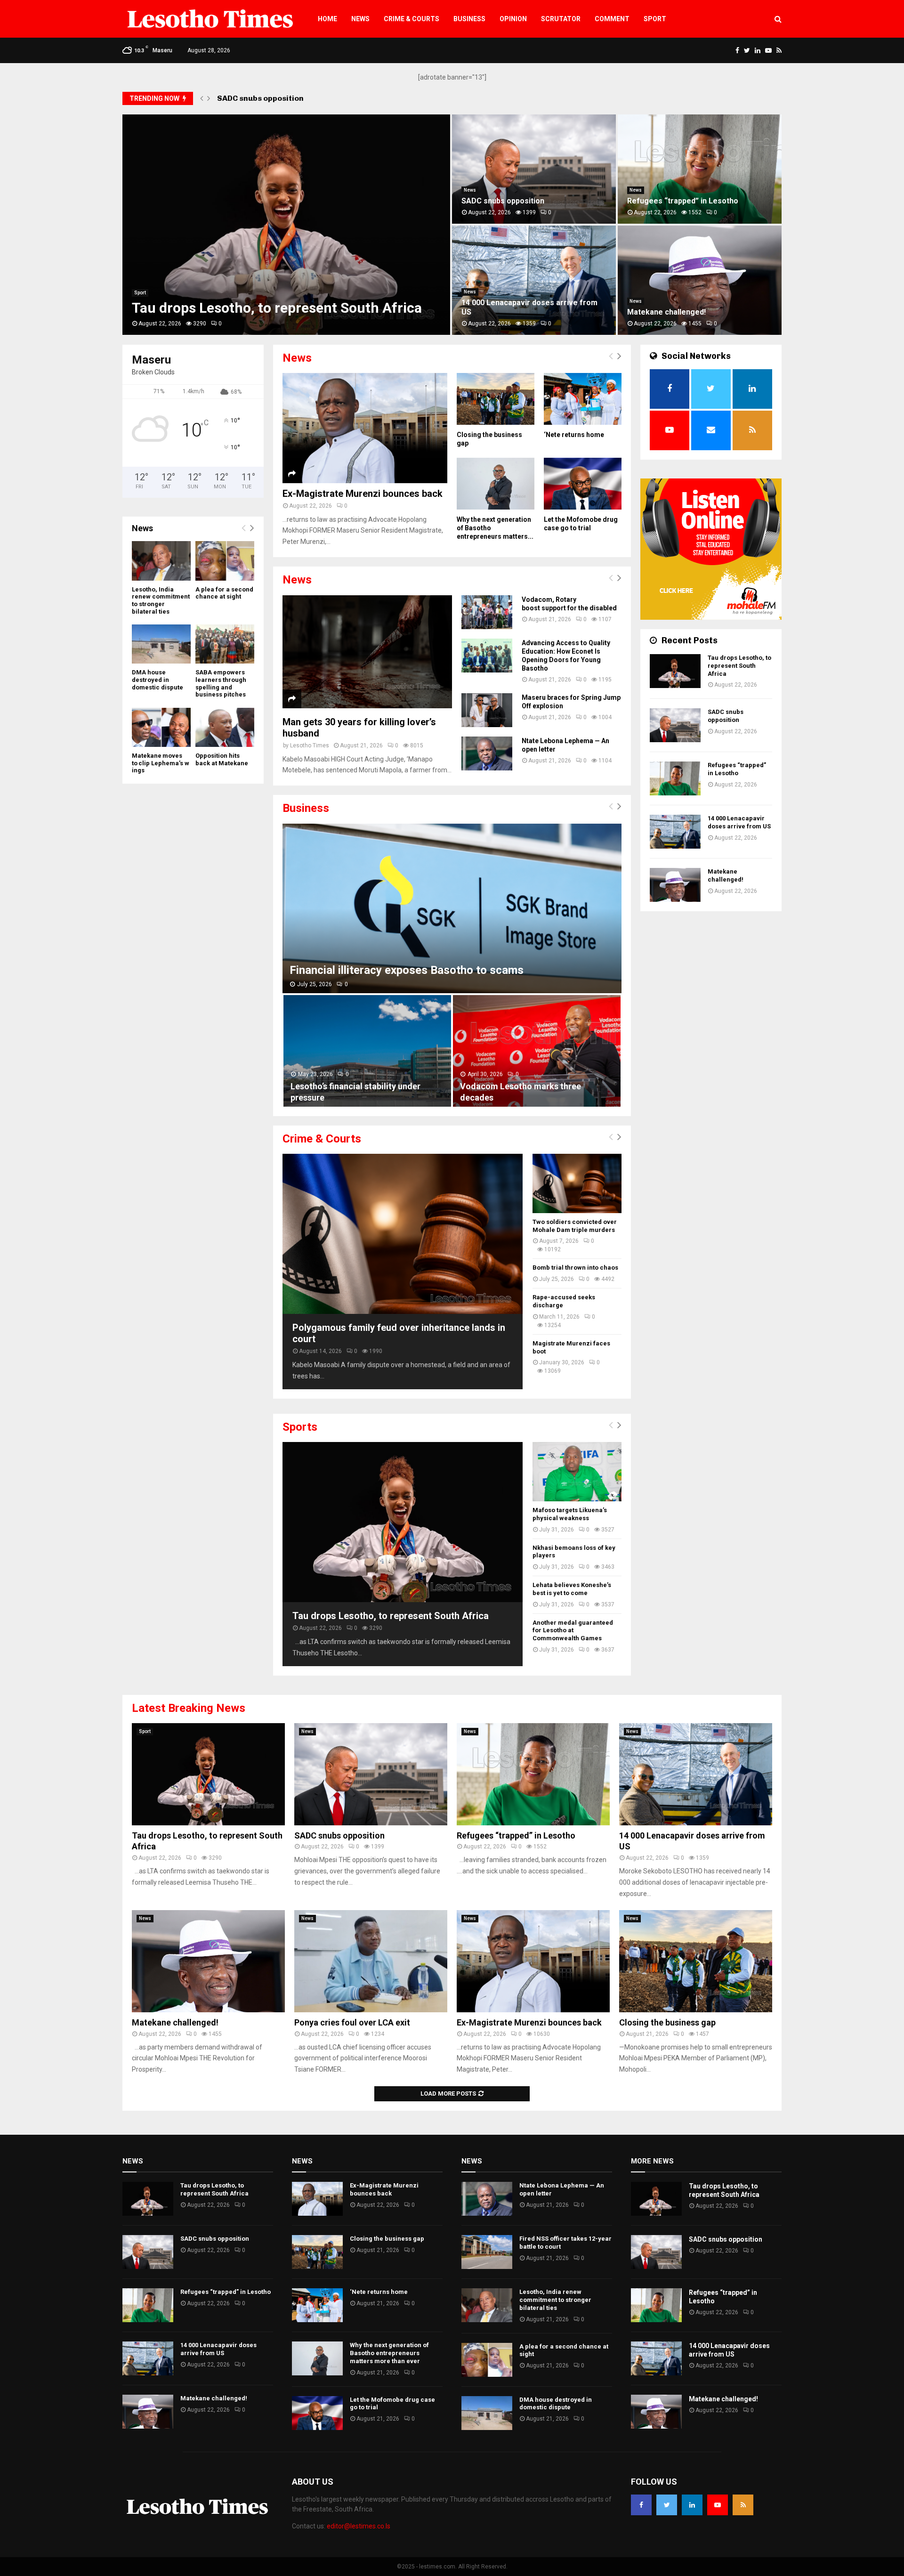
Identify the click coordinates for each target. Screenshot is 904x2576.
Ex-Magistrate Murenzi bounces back (363, 494)
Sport (655, 19)
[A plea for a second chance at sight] (225, 561)
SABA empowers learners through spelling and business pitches (221, 683)
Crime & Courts (412, 19)
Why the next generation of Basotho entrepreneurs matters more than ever (389, 2353)
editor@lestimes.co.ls (359, 2526)
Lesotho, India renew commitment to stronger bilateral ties (161, 600)
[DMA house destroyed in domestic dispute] (161, 644)
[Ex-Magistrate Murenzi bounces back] (365, 428)
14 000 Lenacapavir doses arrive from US (739, 822)
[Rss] (743, 2505)
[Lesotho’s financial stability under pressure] (367, 1051)
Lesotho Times (310, 745)
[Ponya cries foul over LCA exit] (371, 1961)
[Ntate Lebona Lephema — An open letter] (487, 753)
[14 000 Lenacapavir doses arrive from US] (675, 832)
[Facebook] (641, 2505)
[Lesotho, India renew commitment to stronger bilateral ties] (161, 561)
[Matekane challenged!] (675, 885)
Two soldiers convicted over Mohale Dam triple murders (575, 1226)
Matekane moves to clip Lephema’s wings (161, 763)
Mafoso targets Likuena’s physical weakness (570, 1514)
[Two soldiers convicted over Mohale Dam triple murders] (577, 1183)
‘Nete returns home (574, 435)
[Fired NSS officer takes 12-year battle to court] (487, 2252)
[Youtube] (718, 2505)
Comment (612, 19)
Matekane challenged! (666, 312)
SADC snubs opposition (503, 201)
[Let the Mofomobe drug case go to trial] (583, 484)
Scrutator (561, 19)
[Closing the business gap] (496, 399)
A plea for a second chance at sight (224, 593)
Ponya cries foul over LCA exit (352, 2022)
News (360, 19)
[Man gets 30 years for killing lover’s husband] (367, 652)
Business (469, 19)
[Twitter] (667, 2505)
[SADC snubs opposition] (675, 725)
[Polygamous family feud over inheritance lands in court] (403, 1234)
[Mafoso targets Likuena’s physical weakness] (577, 1472)
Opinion (513, 19)
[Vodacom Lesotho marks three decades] (537, 1051)
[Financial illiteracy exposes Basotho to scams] (452, 908)
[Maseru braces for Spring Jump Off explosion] (487, 710)
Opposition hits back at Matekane (222, 759)
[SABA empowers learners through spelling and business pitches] (225, 644)
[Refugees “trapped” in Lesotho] (675, 778)
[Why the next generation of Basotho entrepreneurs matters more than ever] (496, 484)
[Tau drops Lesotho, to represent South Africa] (403, 1522)
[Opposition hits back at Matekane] (225, 727)
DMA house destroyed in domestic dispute (157, 680)
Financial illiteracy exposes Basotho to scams (407, 970)
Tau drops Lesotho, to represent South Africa (277, 308)
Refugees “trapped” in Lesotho (275, 98)
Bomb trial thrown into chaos (575, 1268)
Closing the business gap (667, 2022)
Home (327, 19)
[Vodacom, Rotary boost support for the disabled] (487, 612)
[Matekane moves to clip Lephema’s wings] (161, 727)
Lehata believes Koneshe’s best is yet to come (572, 1589)
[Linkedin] (692, 2505)
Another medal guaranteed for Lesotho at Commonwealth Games (573, 1631)
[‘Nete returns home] (583, 399)
